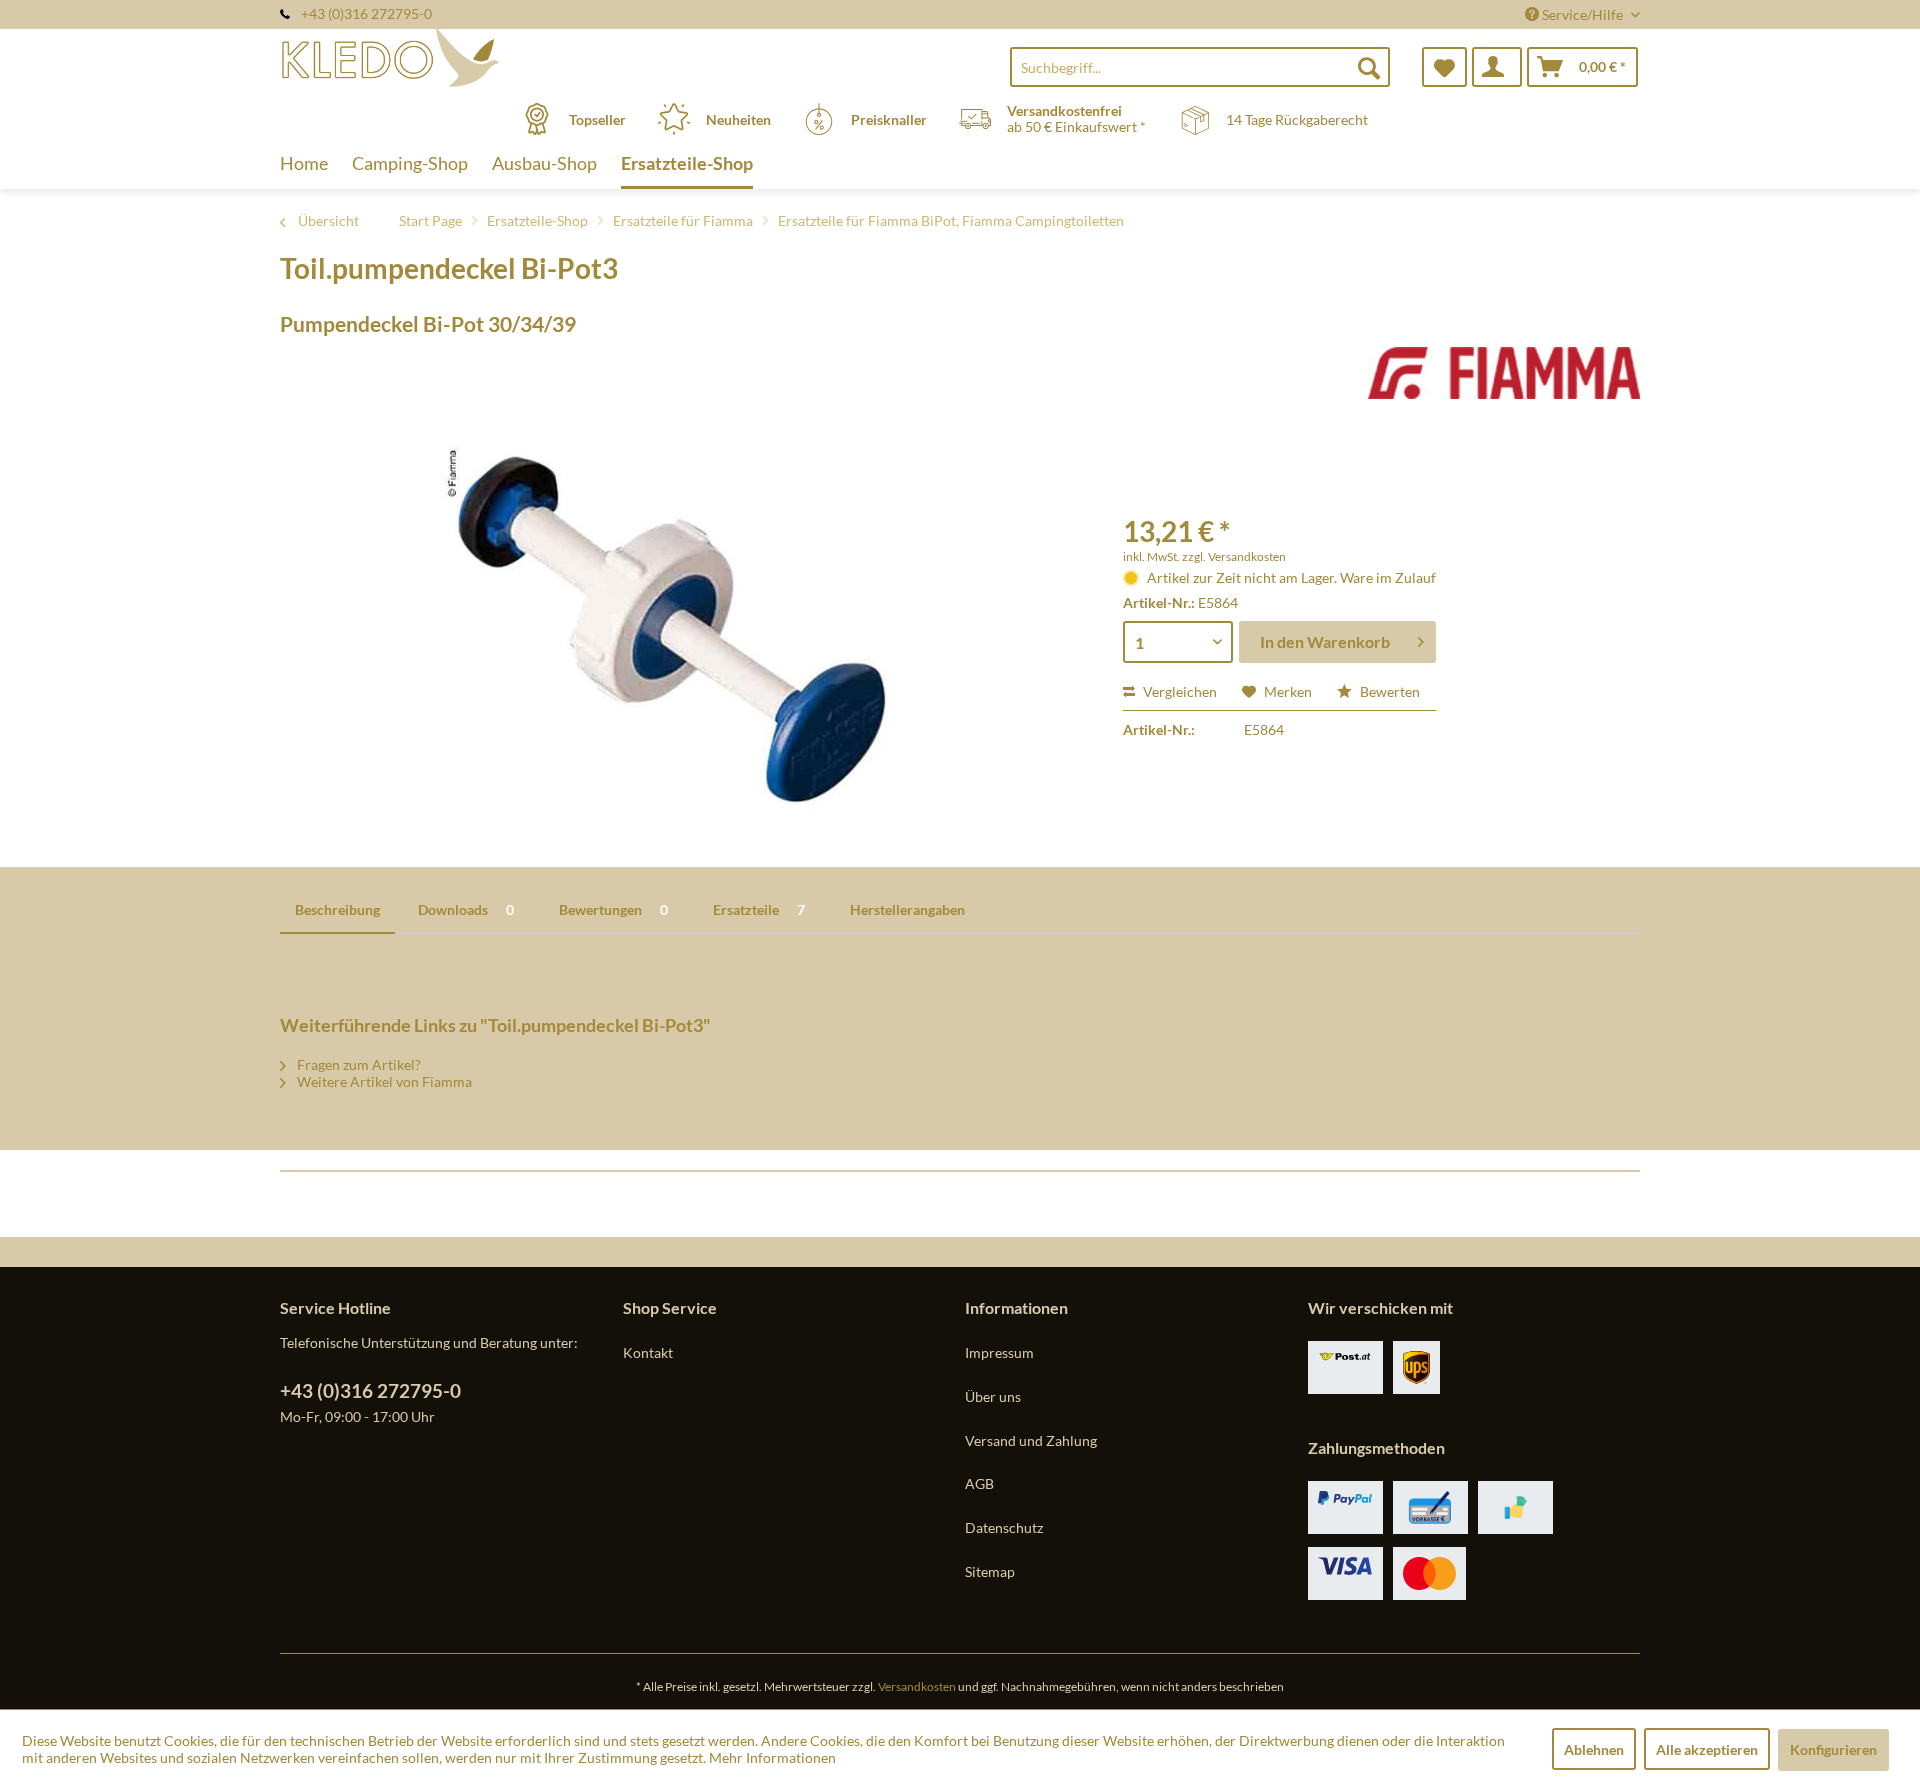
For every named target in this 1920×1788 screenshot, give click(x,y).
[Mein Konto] (1497, 67)
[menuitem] (1200, 67)
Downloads (466, 909)
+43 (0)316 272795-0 (370, 1390)
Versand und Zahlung (1031, 1440)
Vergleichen (1178, 691)
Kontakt (648, 1352)
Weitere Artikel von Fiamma (383, 1081)
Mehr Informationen (772, 1757)
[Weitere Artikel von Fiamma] (1504, 382)
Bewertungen (613, 909)
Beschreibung (337, 909)
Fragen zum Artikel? (357, 1064)
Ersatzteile (759, 909)
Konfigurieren (1833, 1749)
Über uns (993, 1396)
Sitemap (990, 1571)
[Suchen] (1369, 67)
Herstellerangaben (907, 909)
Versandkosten (917, 1686)
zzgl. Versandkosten (1234, 556)
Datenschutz (1004, 1527)
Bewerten (1388, 691)
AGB (979, 1483)
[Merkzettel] (1444, 67)
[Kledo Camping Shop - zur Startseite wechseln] (449, 57)
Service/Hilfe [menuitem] (1582, 14)
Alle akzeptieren (1707, 1749)
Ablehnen (1594, 1749)
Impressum (999, 1352)
